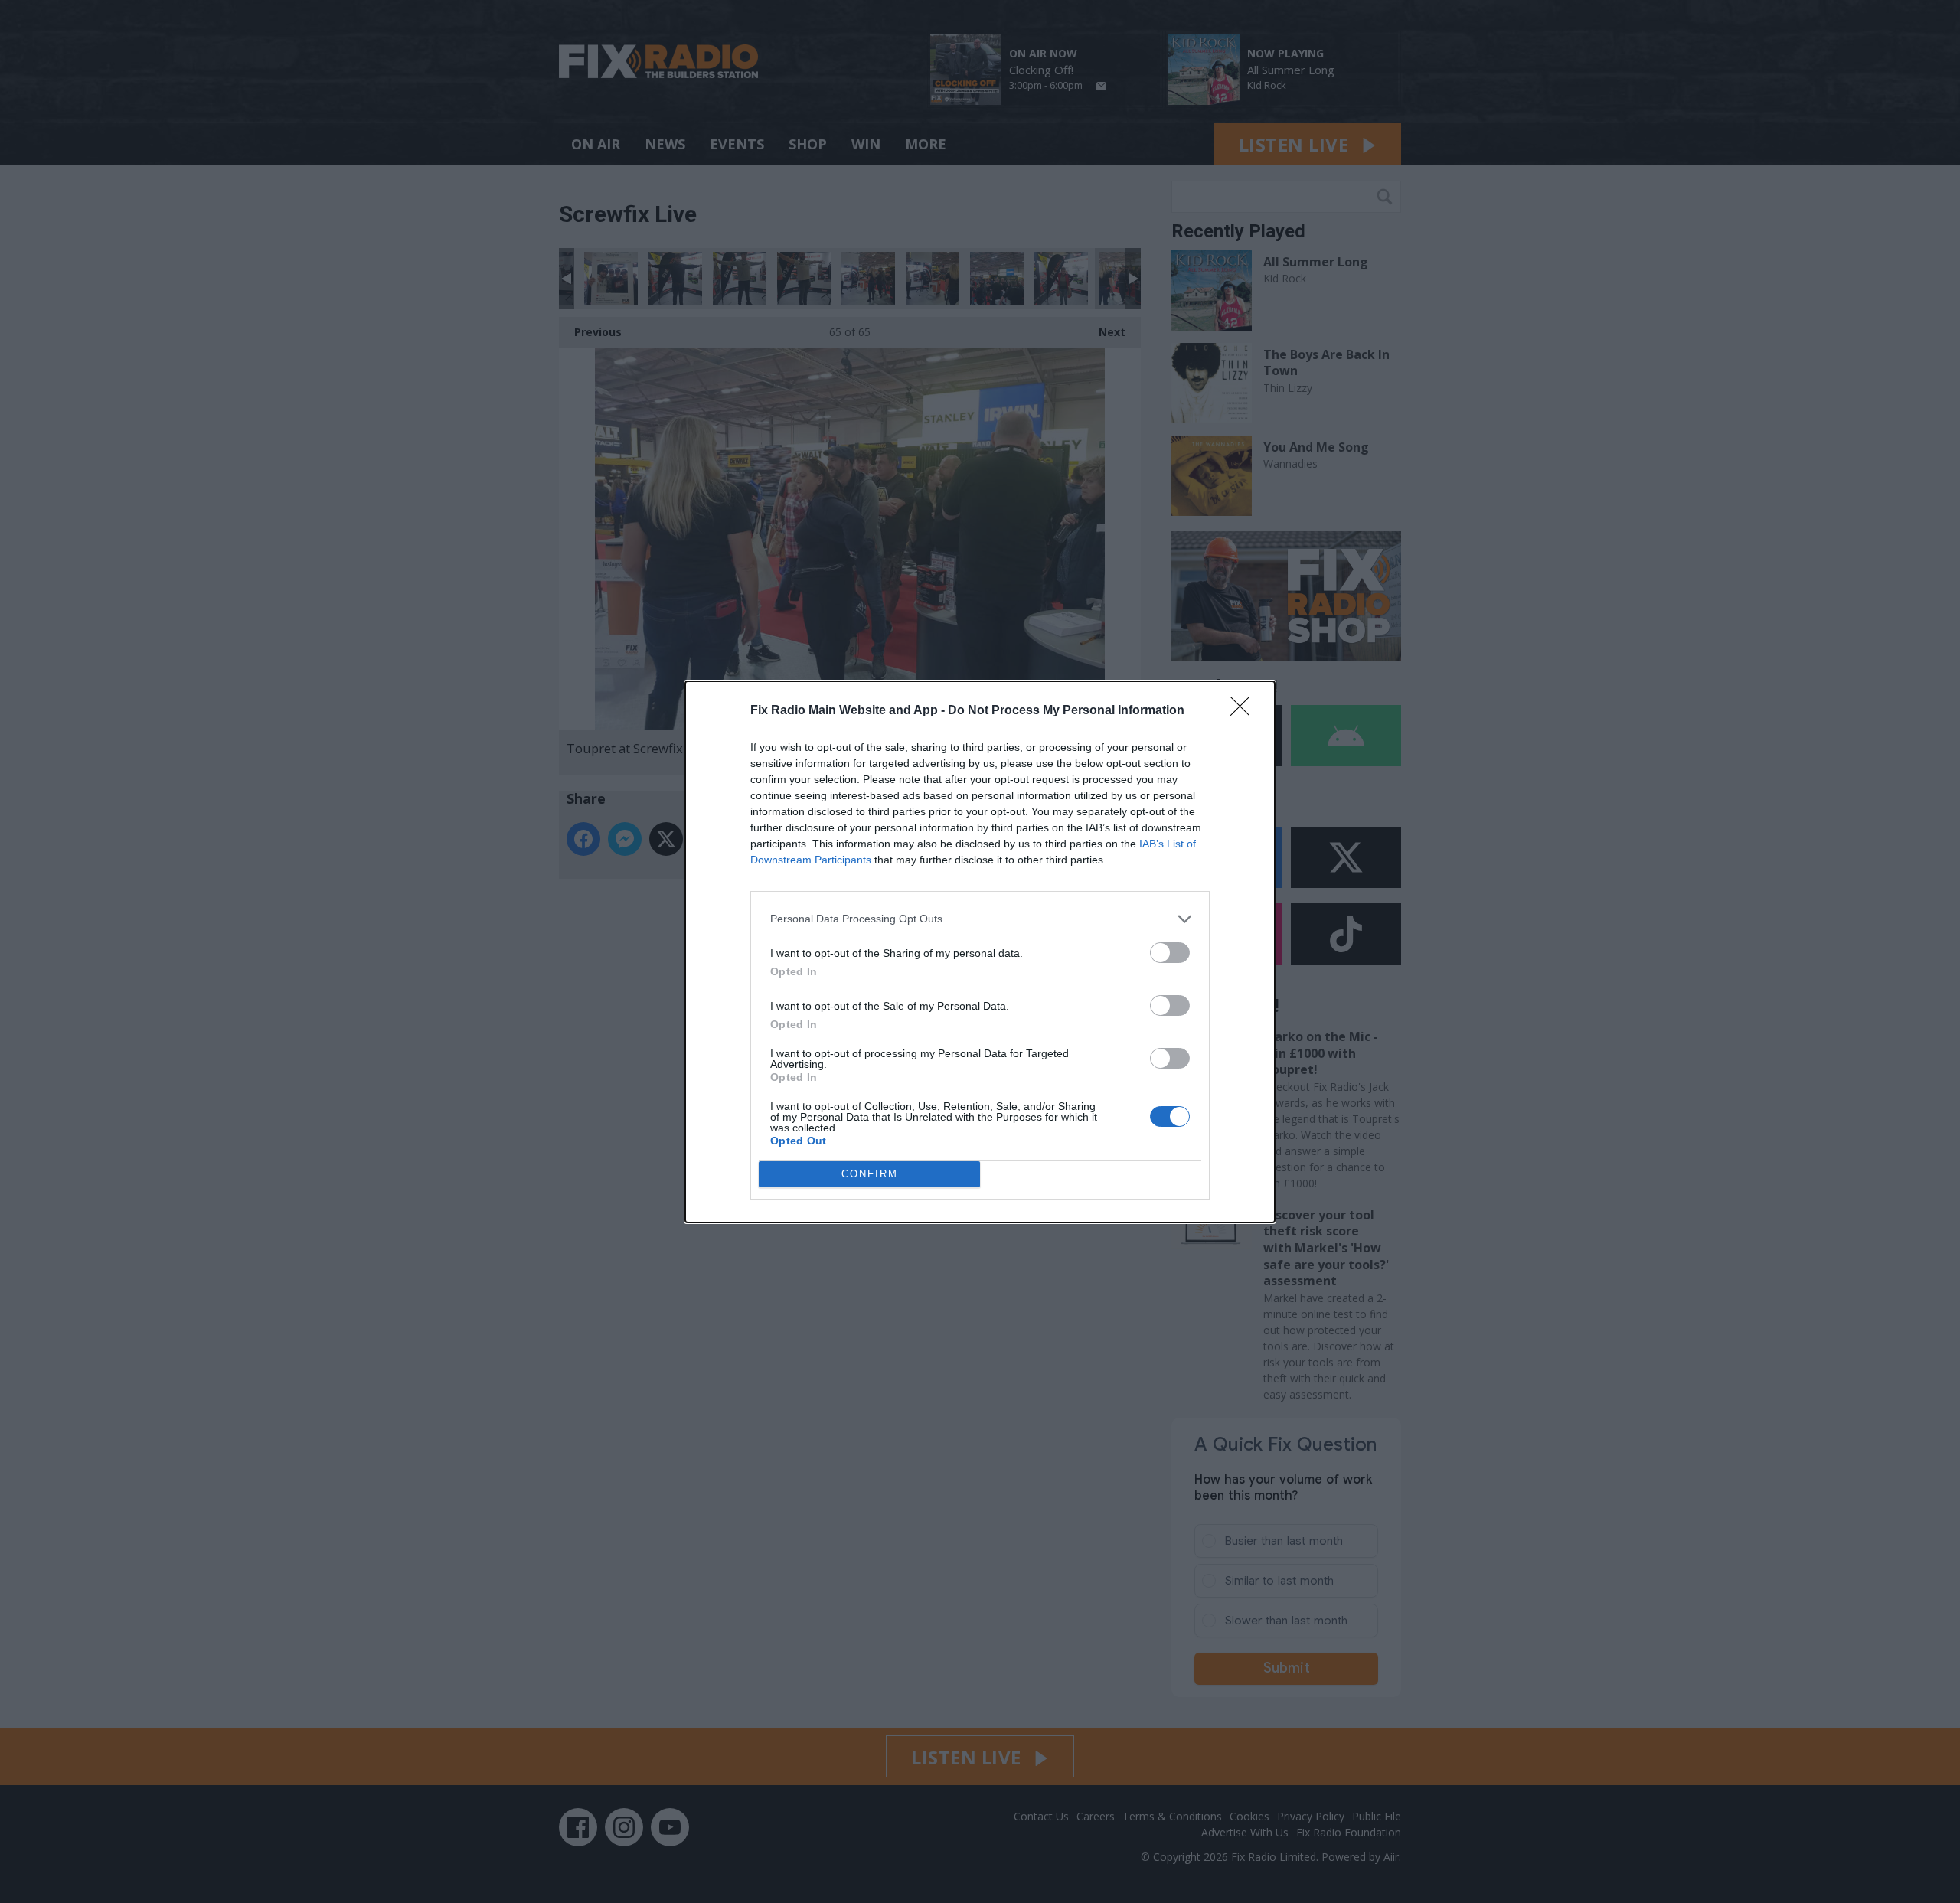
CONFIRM (870, 1174)
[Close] (1245, 711)
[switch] (1170, 953)
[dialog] (980, 952)
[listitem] (980, 919)
